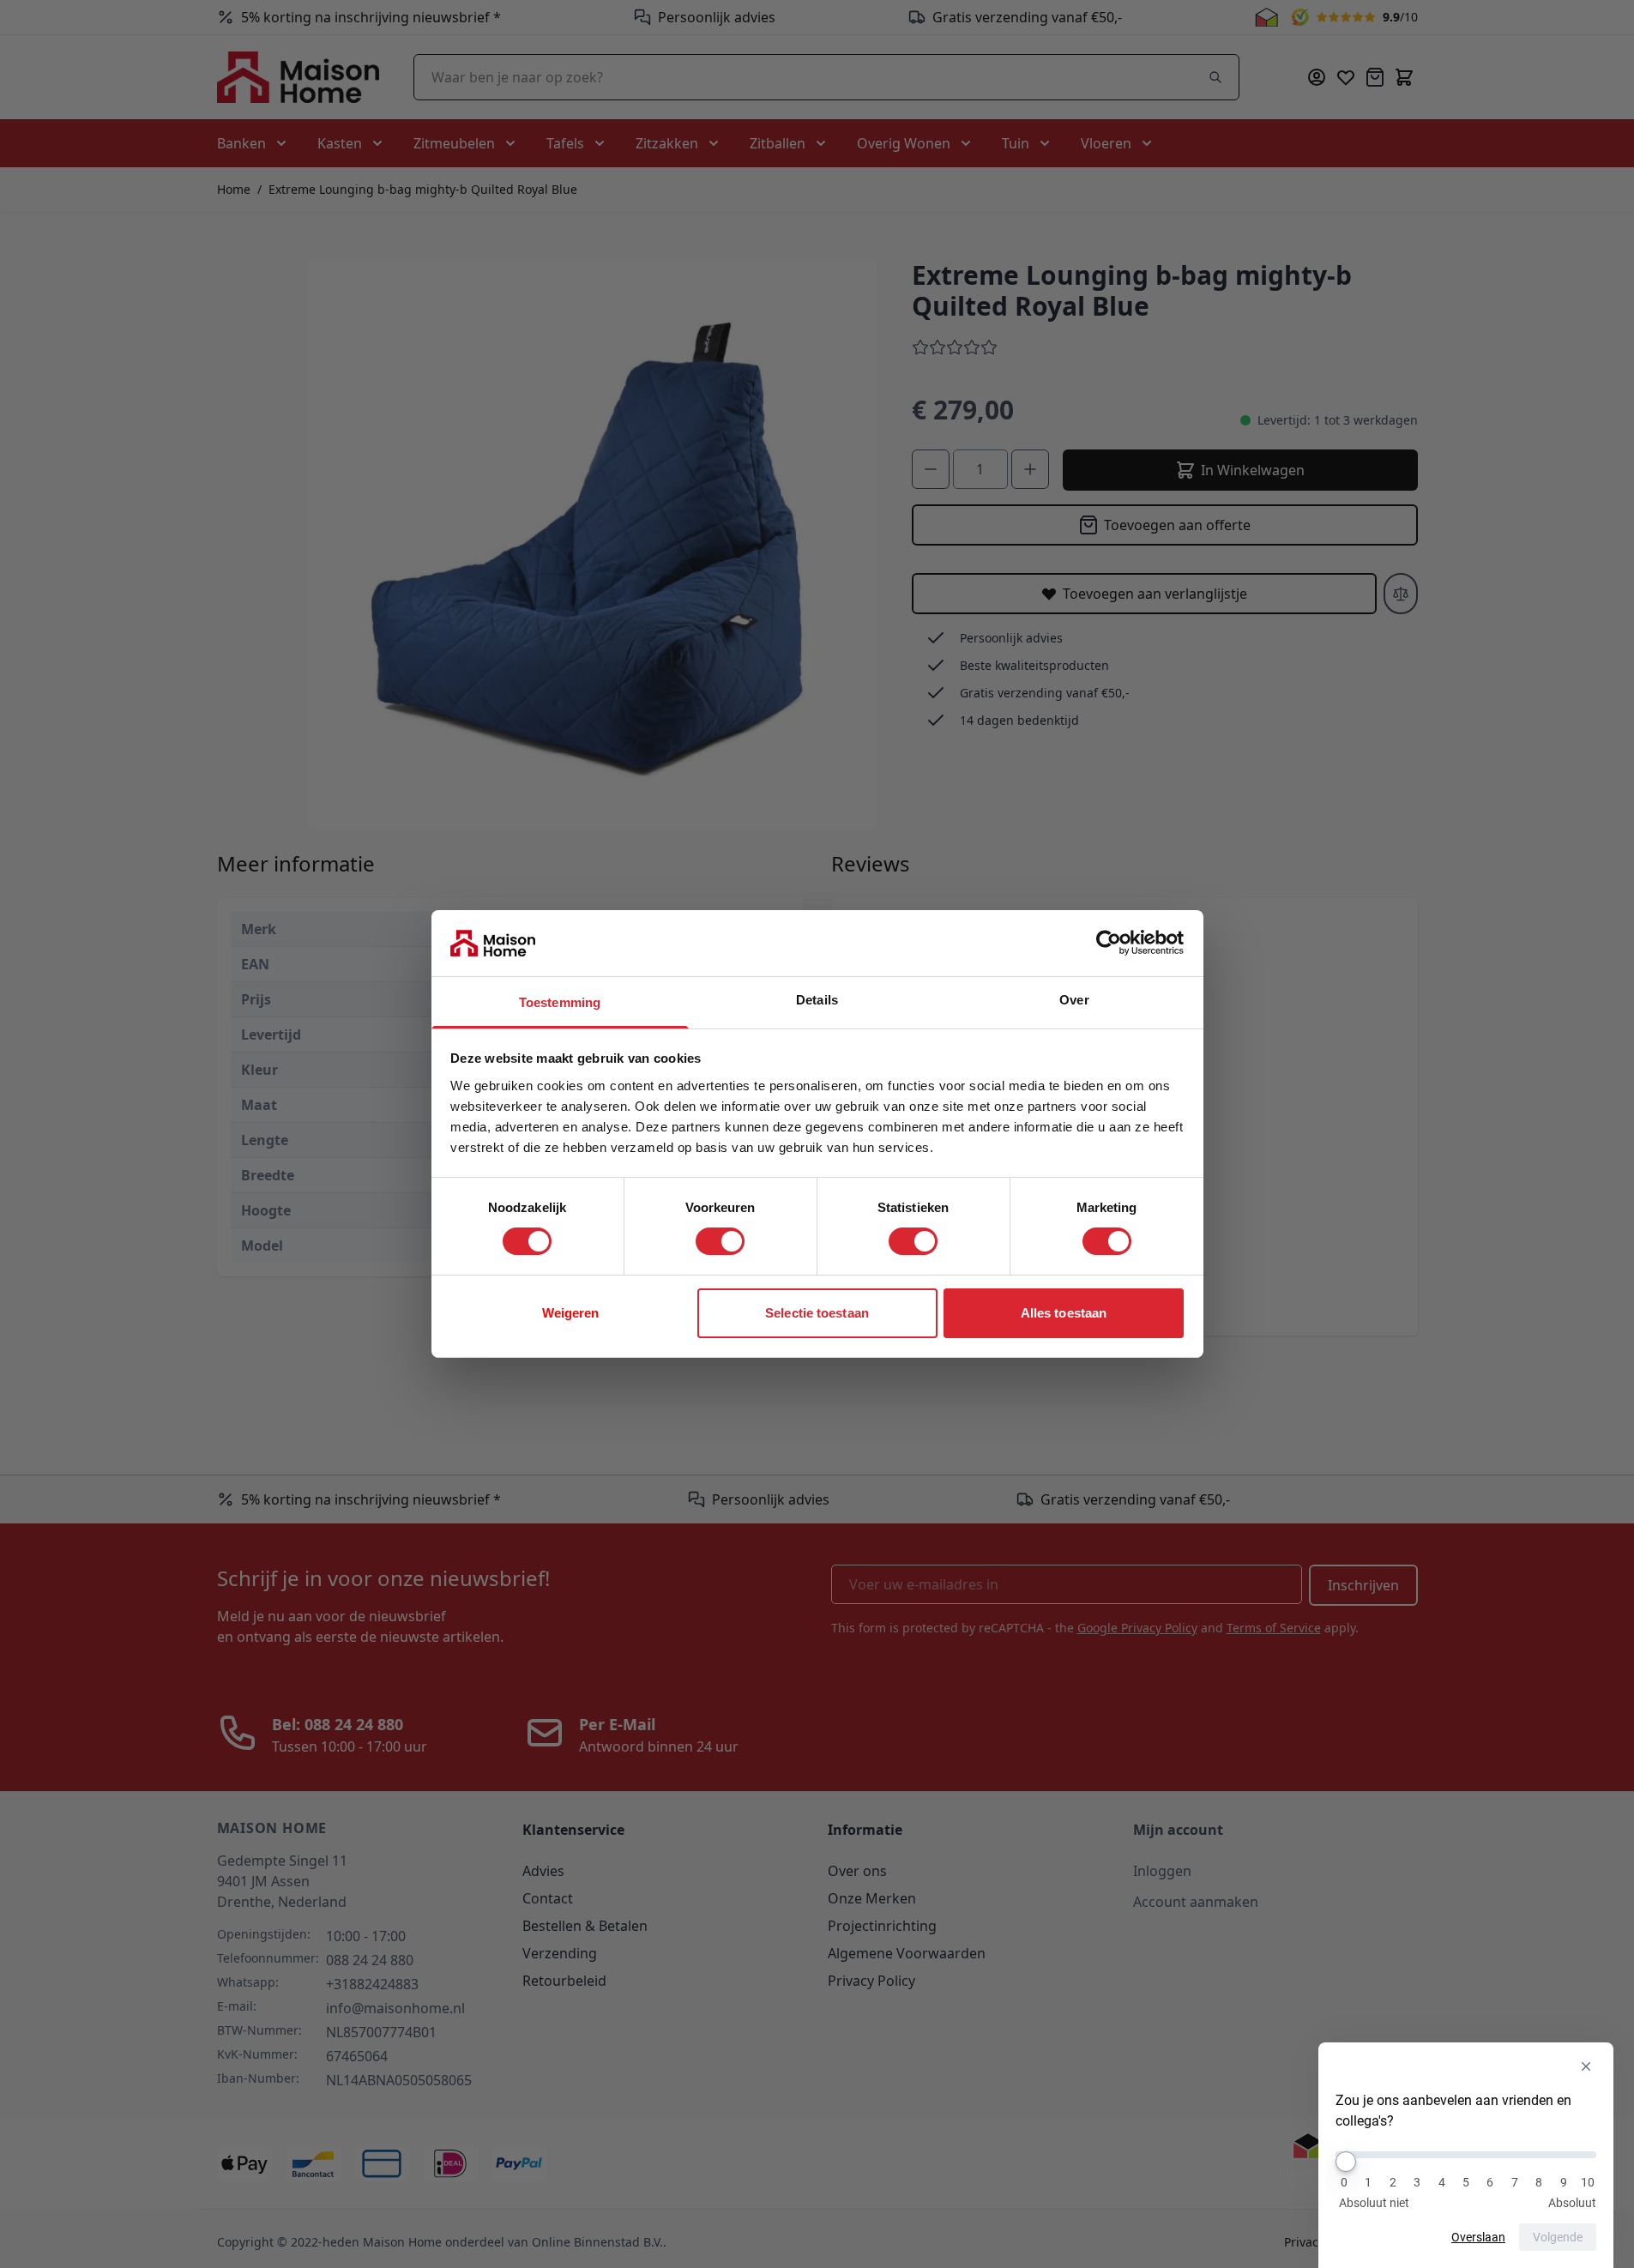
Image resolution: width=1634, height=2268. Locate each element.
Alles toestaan (1064, 1313)
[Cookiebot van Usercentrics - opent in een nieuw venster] (1109, 943)
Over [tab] (1074, 1000)
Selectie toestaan (817, 1313)
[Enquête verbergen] (1586, 2066)
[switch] (720, 1241)
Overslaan (1478, 2237)
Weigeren (571, 1313)
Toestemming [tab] (560, 1002)
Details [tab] (817, 1000)
